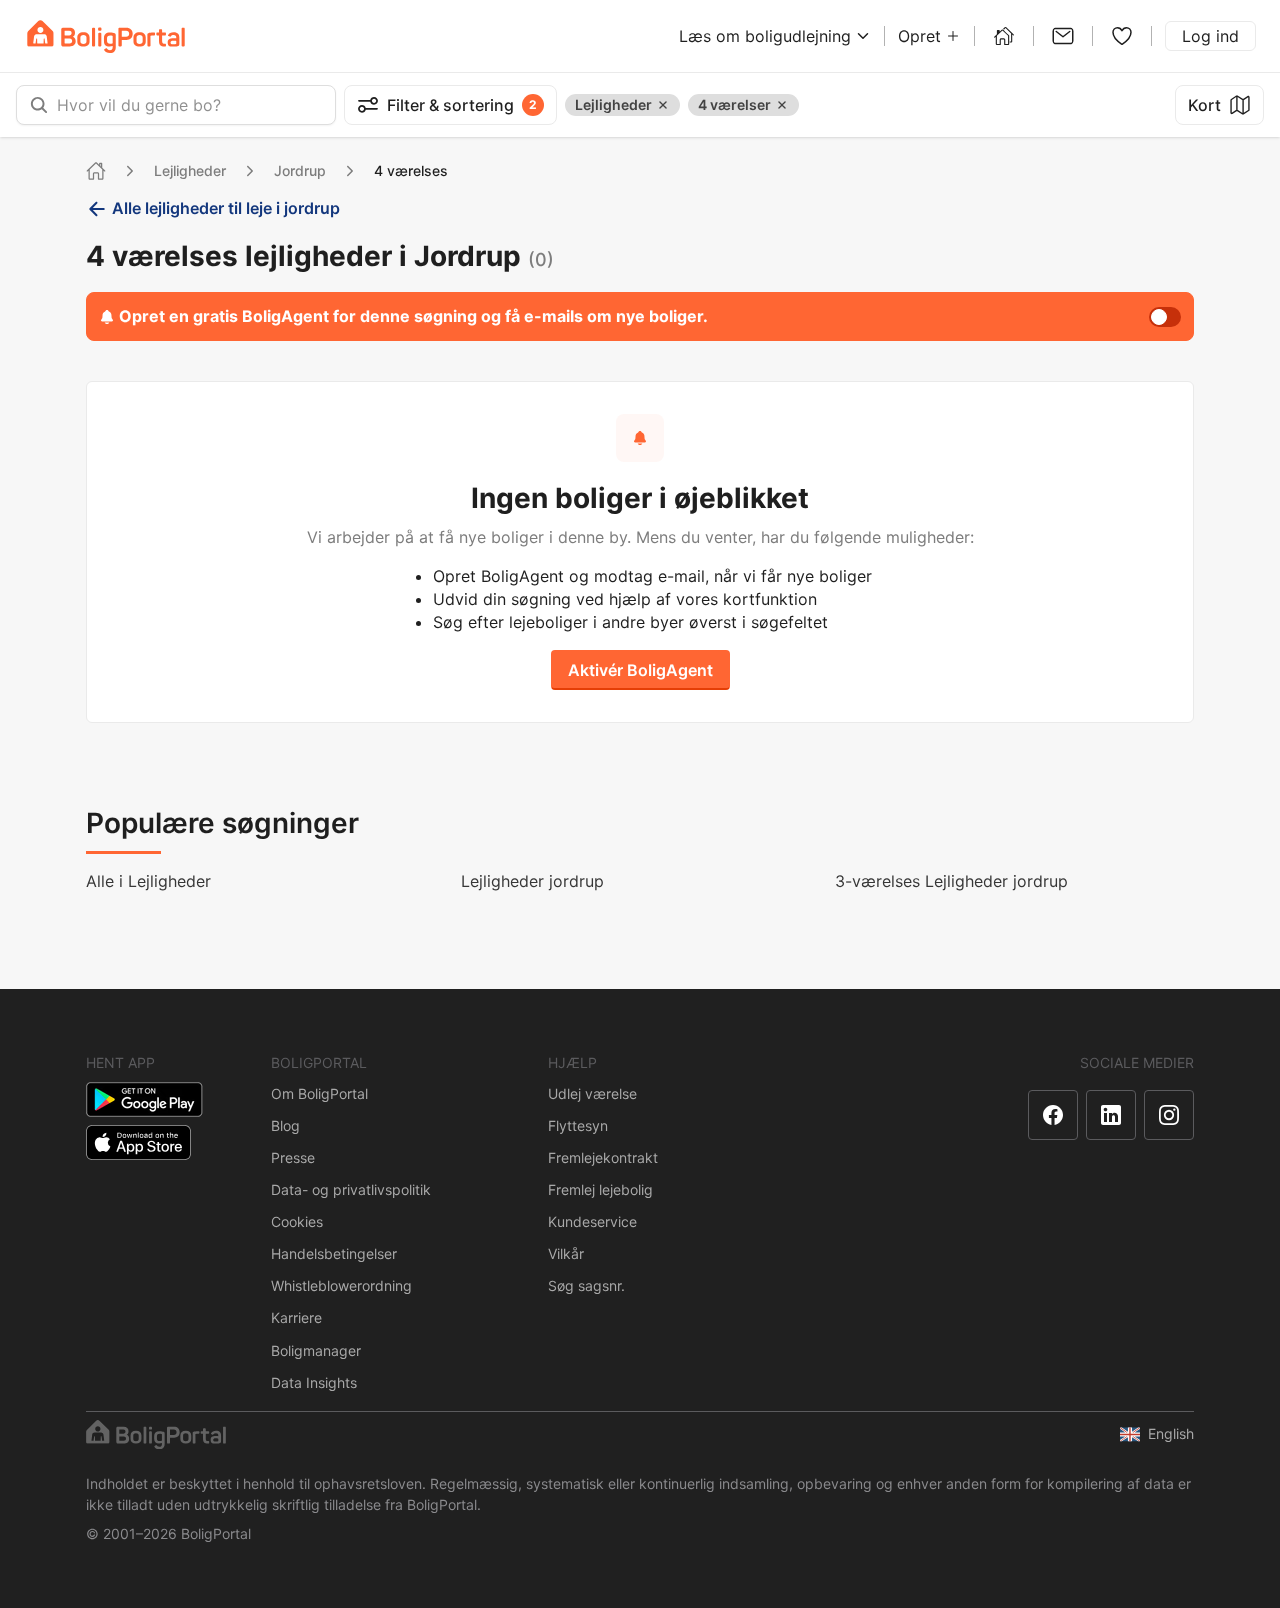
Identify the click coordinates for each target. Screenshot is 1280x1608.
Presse (293, 1157)
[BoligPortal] (106, 36)
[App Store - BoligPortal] (138, 1142)
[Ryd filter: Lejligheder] (663, 105)
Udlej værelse (592, 1093)
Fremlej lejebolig (600, 1189)
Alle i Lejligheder (148, 881)
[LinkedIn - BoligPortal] (1111, 1115)
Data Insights (314, 1382)
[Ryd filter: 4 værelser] (782, 105)
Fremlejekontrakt (603, 1157)
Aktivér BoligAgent (640, 670)
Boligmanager (316, 1350)
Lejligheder (190, 170)
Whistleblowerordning (341, 1285)
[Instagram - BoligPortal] (1169, 1115)
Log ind (1210, 36)
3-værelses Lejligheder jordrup (951, 881)
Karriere (296, 1317)
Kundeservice (592, 1221)
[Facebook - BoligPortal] (1053, 1115)
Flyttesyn (578, 1125)
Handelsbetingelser (334, 1253)
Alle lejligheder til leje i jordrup (226, 208)
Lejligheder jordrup (532, 881)
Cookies (297, 1221)
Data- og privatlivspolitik (351, 1189)
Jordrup (300, 170)
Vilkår (566, 1253)
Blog (285, 1125)
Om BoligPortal (319, 1093)
